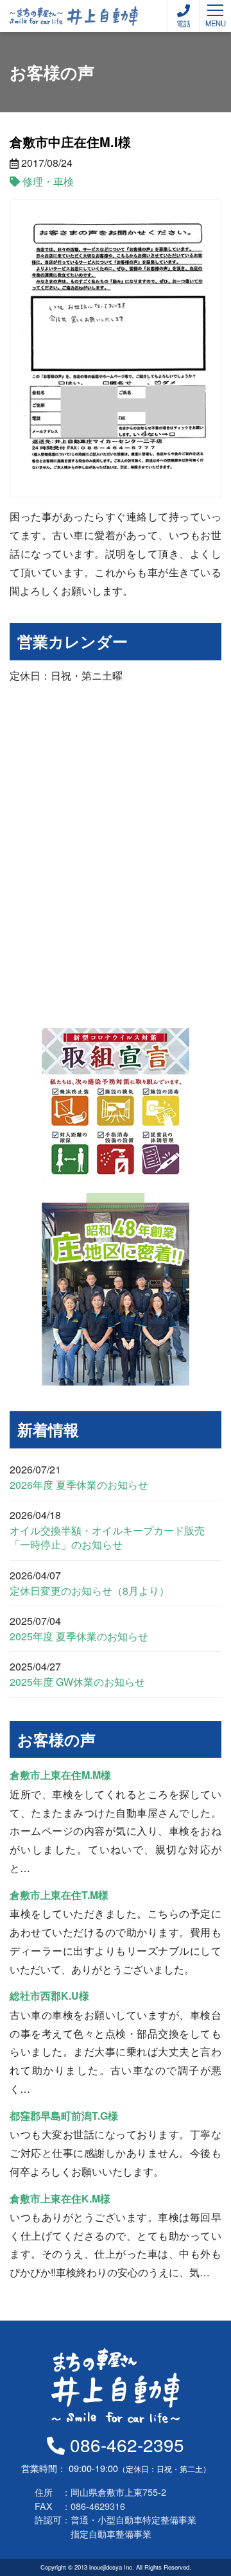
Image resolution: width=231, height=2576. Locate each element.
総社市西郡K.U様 (49, 1996)
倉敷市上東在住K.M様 (60, 2198)
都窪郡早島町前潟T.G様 (64, 2116)
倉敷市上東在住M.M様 (60, 1775)
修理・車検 (48, 181)
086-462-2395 (124, 2444)
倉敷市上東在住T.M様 (59, 1895)
